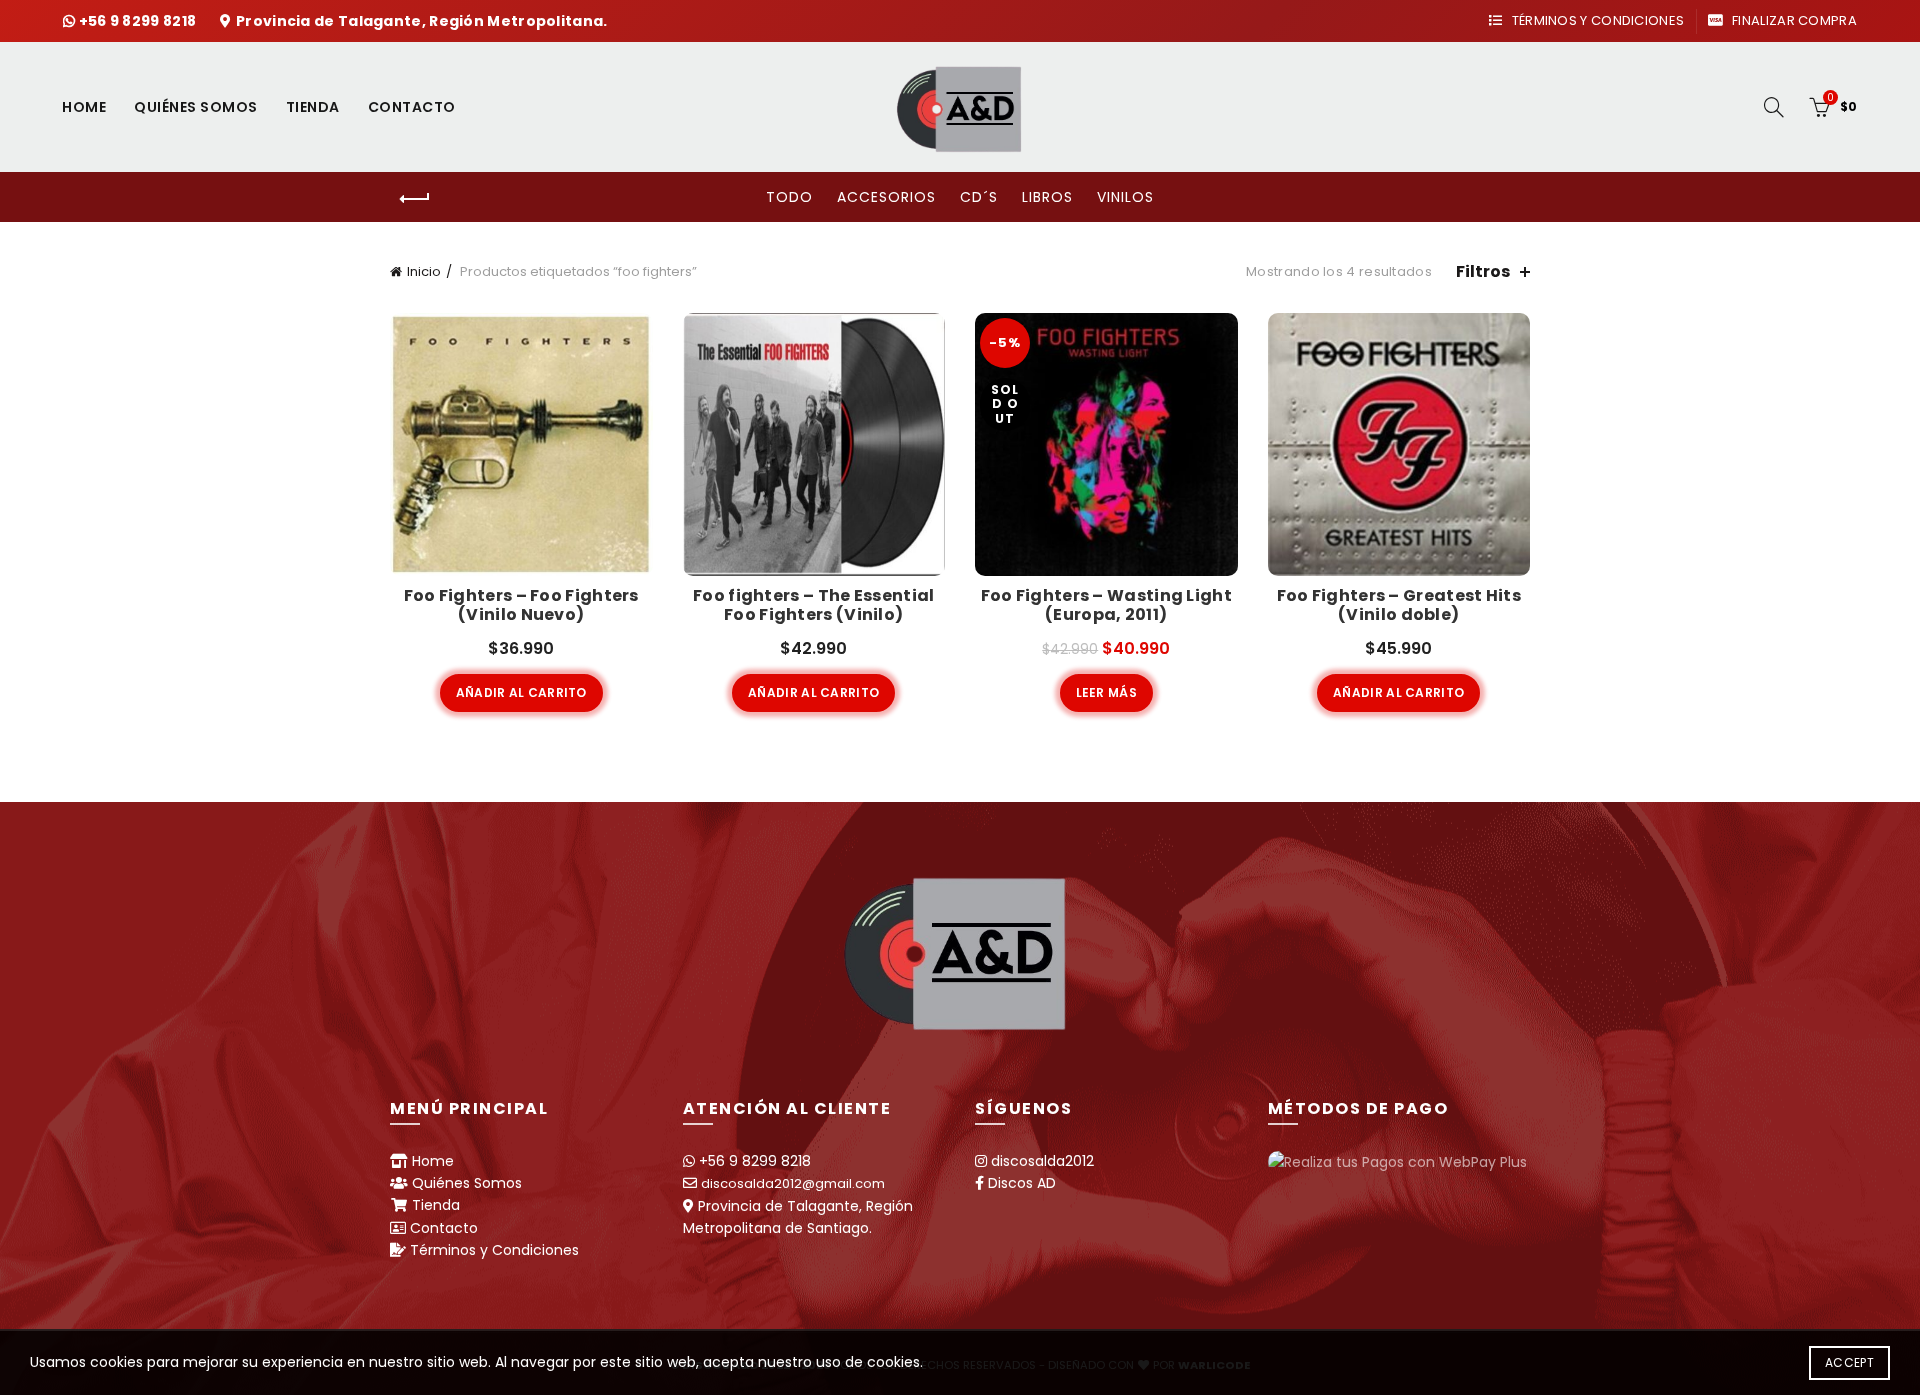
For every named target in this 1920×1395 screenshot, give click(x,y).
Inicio (424, 271)
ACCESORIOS (886, 197)
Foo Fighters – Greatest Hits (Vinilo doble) (1399, 605)
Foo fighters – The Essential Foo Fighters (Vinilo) (813, 605)
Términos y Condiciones (1596, 20)
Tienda (313, 107)
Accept (1849, 1362)
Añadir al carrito (521, 692)
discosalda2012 (1042, 1161)
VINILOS (1125, 197)
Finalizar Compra (1793, 20)
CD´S (979, 197)
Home (84, 107)
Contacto (412, 107)
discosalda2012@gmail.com (793, 1183)
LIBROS (1047, 197)
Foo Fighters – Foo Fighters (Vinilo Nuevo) (521, 605)
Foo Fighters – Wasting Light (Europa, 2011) (1106, 605)
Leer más (1106, 692)
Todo (789, 197)
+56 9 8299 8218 (139, 21)
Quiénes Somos (196, 107)
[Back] (415, 199)
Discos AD (1022, 1183)
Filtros (1483, 271)
